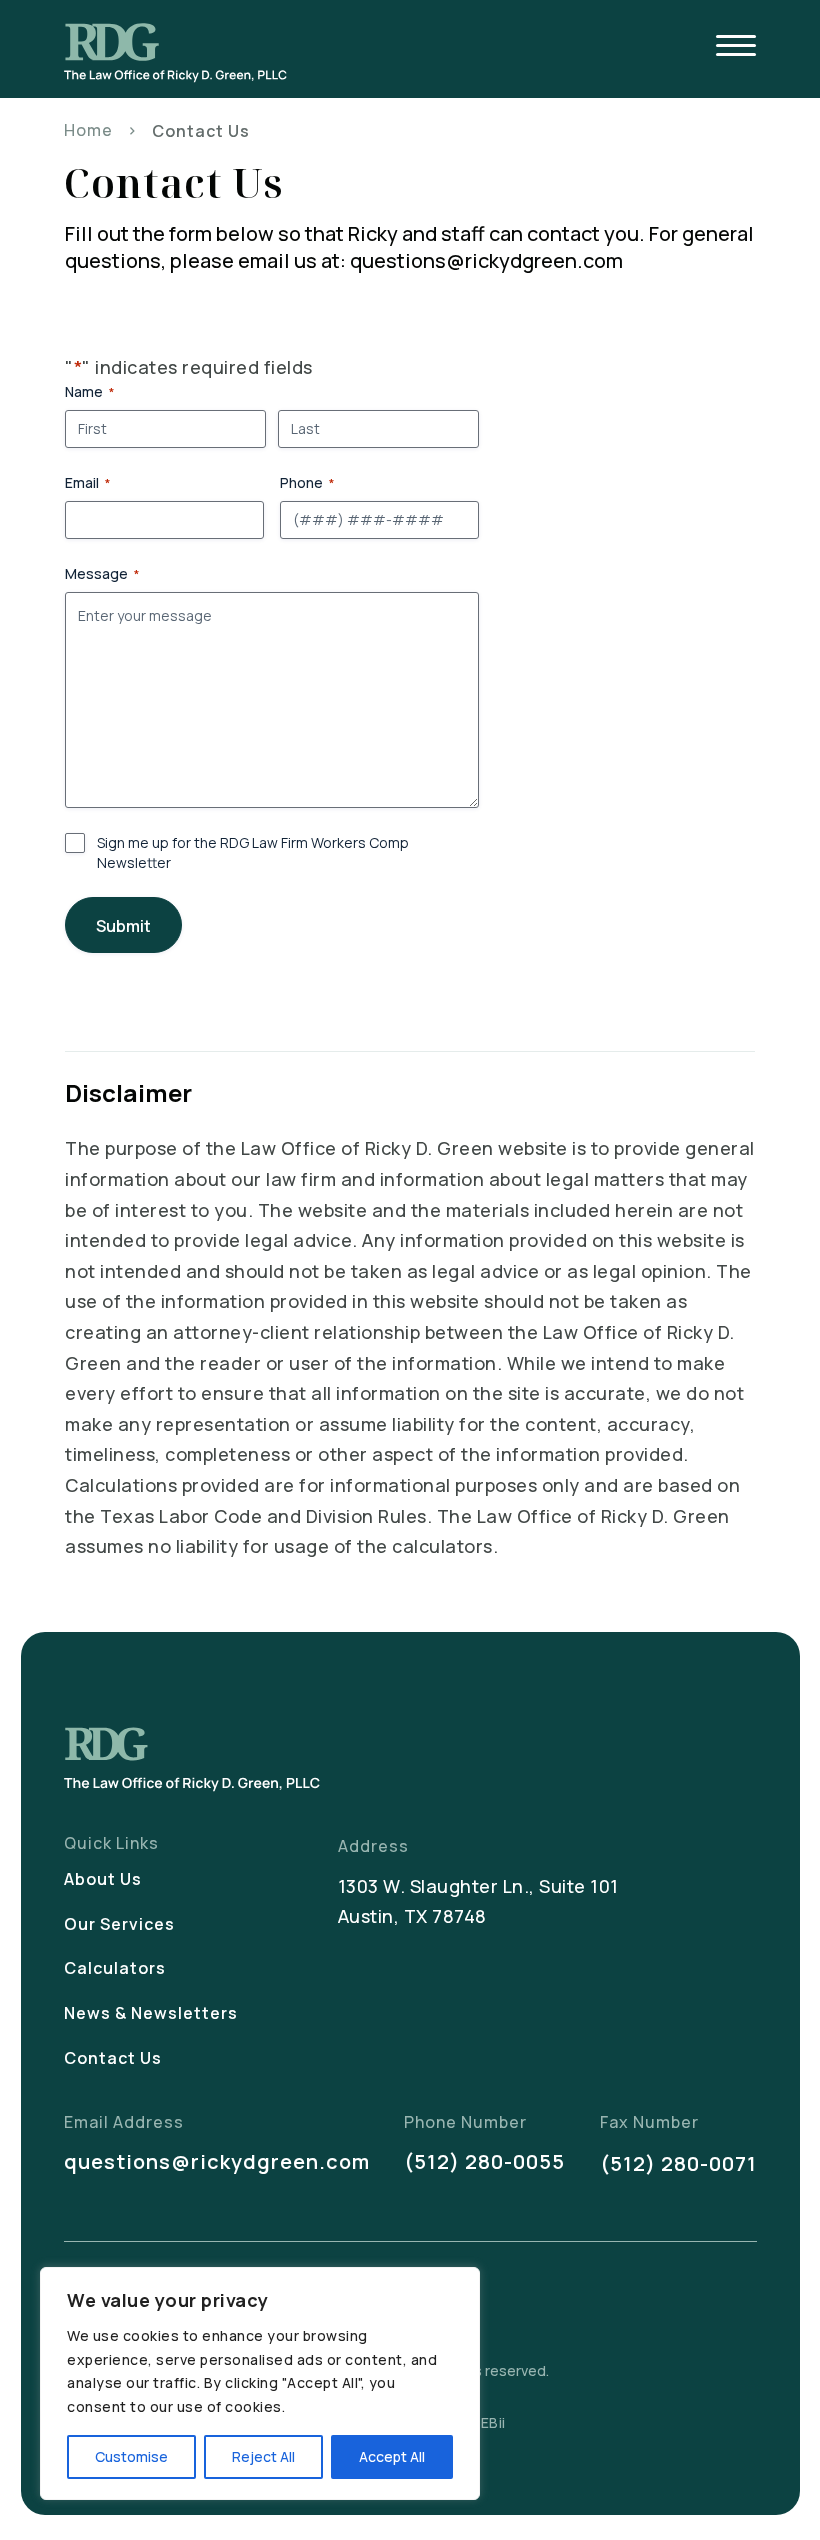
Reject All (263, 2456)
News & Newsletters (151, 2013)
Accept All (392, 2456)
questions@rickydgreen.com (217, 2161)
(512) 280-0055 (484, 2161)
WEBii (486, 2422)
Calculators (115, 1968)
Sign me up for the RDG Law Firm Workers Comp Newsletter (253, 852)
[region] (260, 2383)
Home (88, 130)
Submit (123, 926)
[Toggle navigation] (736, 48)
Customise (131, 2456)
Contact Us (113, 2058)
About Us (103, 1879)
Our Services (119, 1924)
